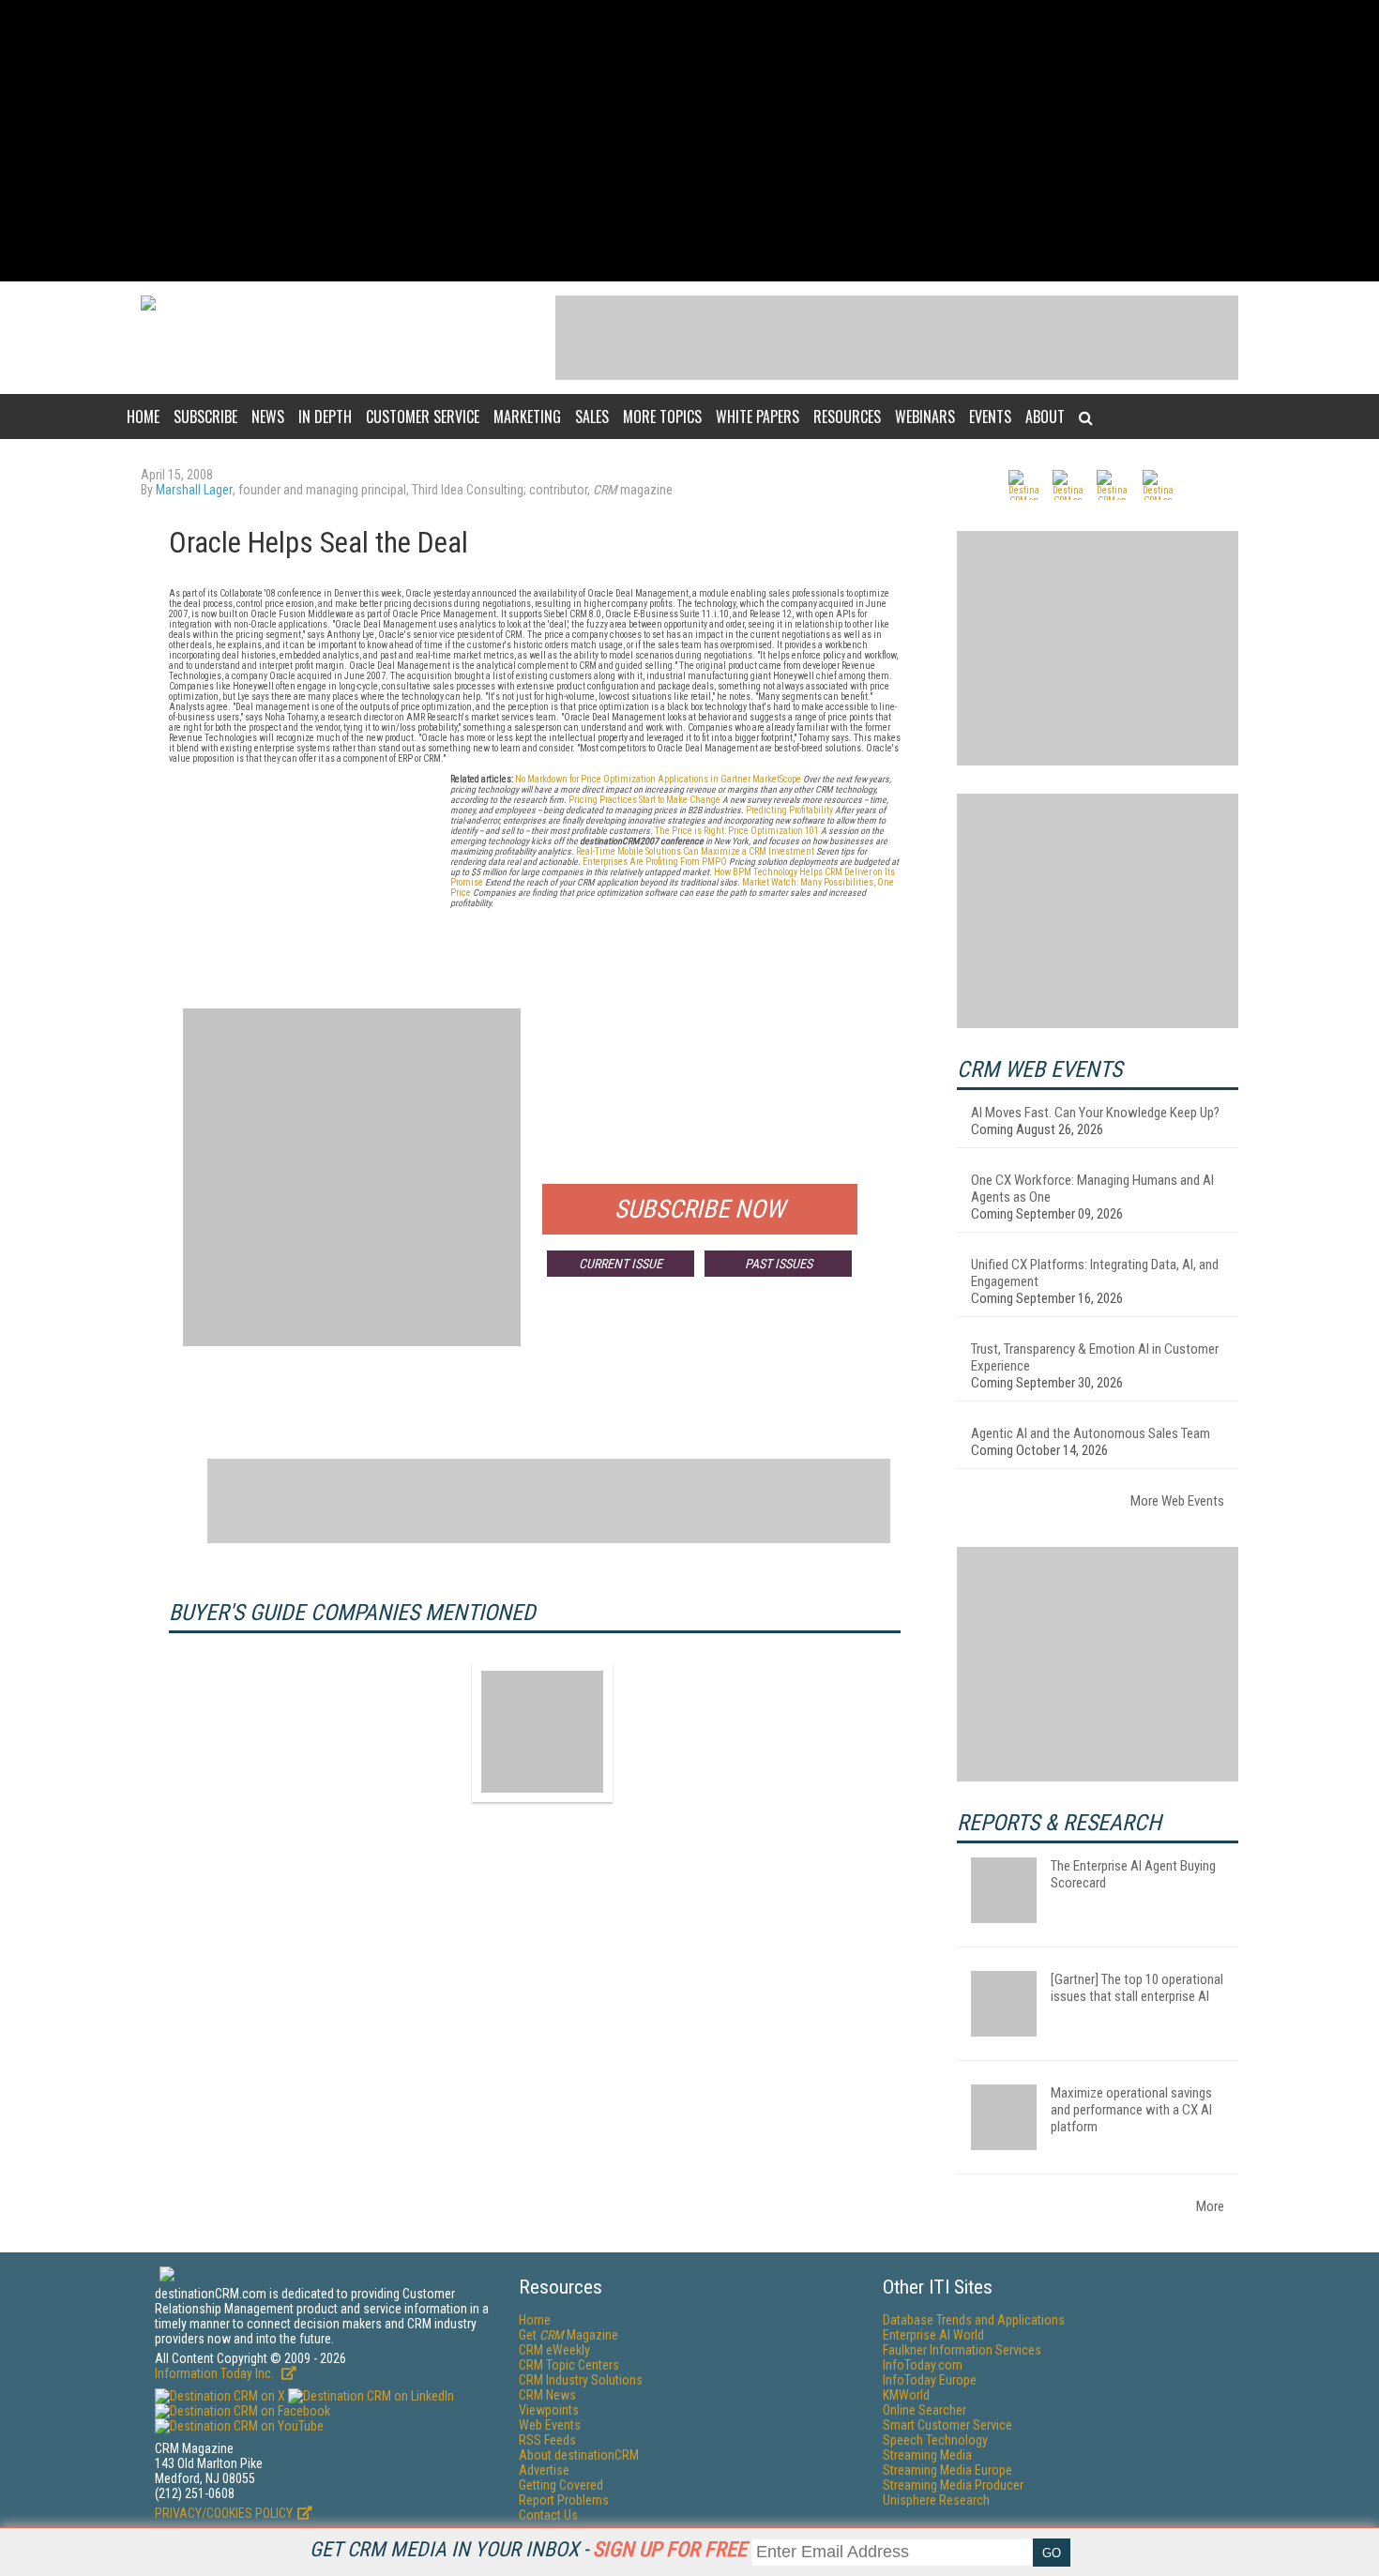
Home (143, 417)
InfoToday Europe (930, 2380)
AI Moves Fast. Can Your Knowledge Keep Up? (1095, 1113)
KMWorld (906, 2395)
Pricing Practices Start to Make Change (644, 800)
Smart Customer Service (947, 2425)
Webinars (925, 417)
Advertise (544, 2470)
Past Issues (779, 1264)
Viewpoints (549, 2410)
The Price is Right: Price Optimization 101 (737, 831)
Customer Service (423, 417)
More (1210, 2206)
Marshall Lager (194, 490)
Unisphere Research (936, 2500)
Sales (592, 417)
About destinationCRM (579, 2455)
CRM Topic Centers (569, 2365)
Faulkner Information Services (962, 2350)
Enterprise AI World (933, 2335)
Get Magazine (568, 2335)
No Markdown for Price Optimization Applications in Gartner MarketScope (658, 779)
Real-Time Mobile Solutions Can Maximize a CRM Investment (695, 851)
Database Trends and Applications (974, 2320)
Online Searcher (924, 2410)
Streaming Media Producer (953, 2485)
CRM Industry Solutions (581, 2380)
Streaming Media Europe (947, 2470)
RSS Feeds (547, 2440)
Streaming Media (927, 2455)
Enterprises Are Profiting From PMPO (655, 862)
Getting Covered (561, 2485)
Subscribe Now (700, 1209)
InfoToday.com (923, 2365)
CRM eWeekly (554, 2350)
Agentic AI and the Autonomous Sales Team (1091, 1433)
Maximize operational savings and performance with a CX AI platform (1131, 2110)
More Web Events (1177, 1501)
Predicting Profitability (789, 810)
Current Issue (621, 1264)
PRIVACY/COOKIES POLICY (224, 2513)
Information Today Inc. (216, 2373)
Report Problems (564, 2500)
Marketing (527, 417)
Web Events (550, 2425)
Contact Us (548, 2515)
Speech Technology (935, 2440)
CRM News (547, 2395)
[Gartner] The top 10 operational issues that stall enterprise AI (1137, 1988)
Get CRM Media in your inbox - (528, 2549)
